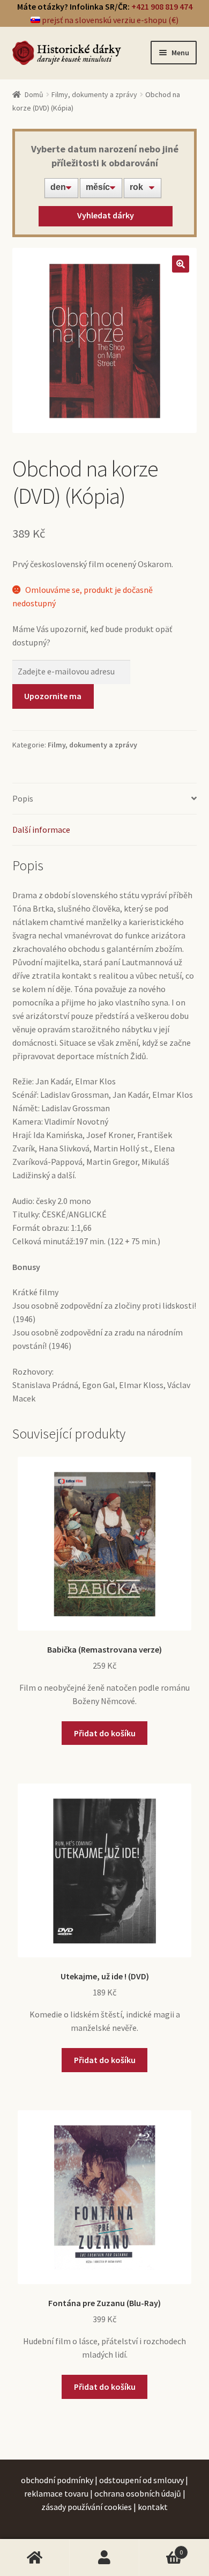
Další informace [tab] (41, 830)
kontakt (153, 2507)
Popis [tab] (23, 798)
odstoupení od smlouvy (141, 2480)
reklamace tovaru (56, 2493)
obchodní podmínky (57, 2480)
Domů (34, 94)
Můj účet (104, 2558)
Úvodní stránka (35, 2558)
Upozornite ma (53, 696)
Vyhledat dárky (106, 215)
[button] (181, 264)
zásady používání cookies (87, 2507)
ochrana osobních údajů (138, 2493)
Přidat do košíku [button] (105, 1733)
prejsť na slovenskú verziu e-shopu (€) (109, 20)
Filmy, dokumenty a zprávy (94, 94)
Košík (161, 2548)
